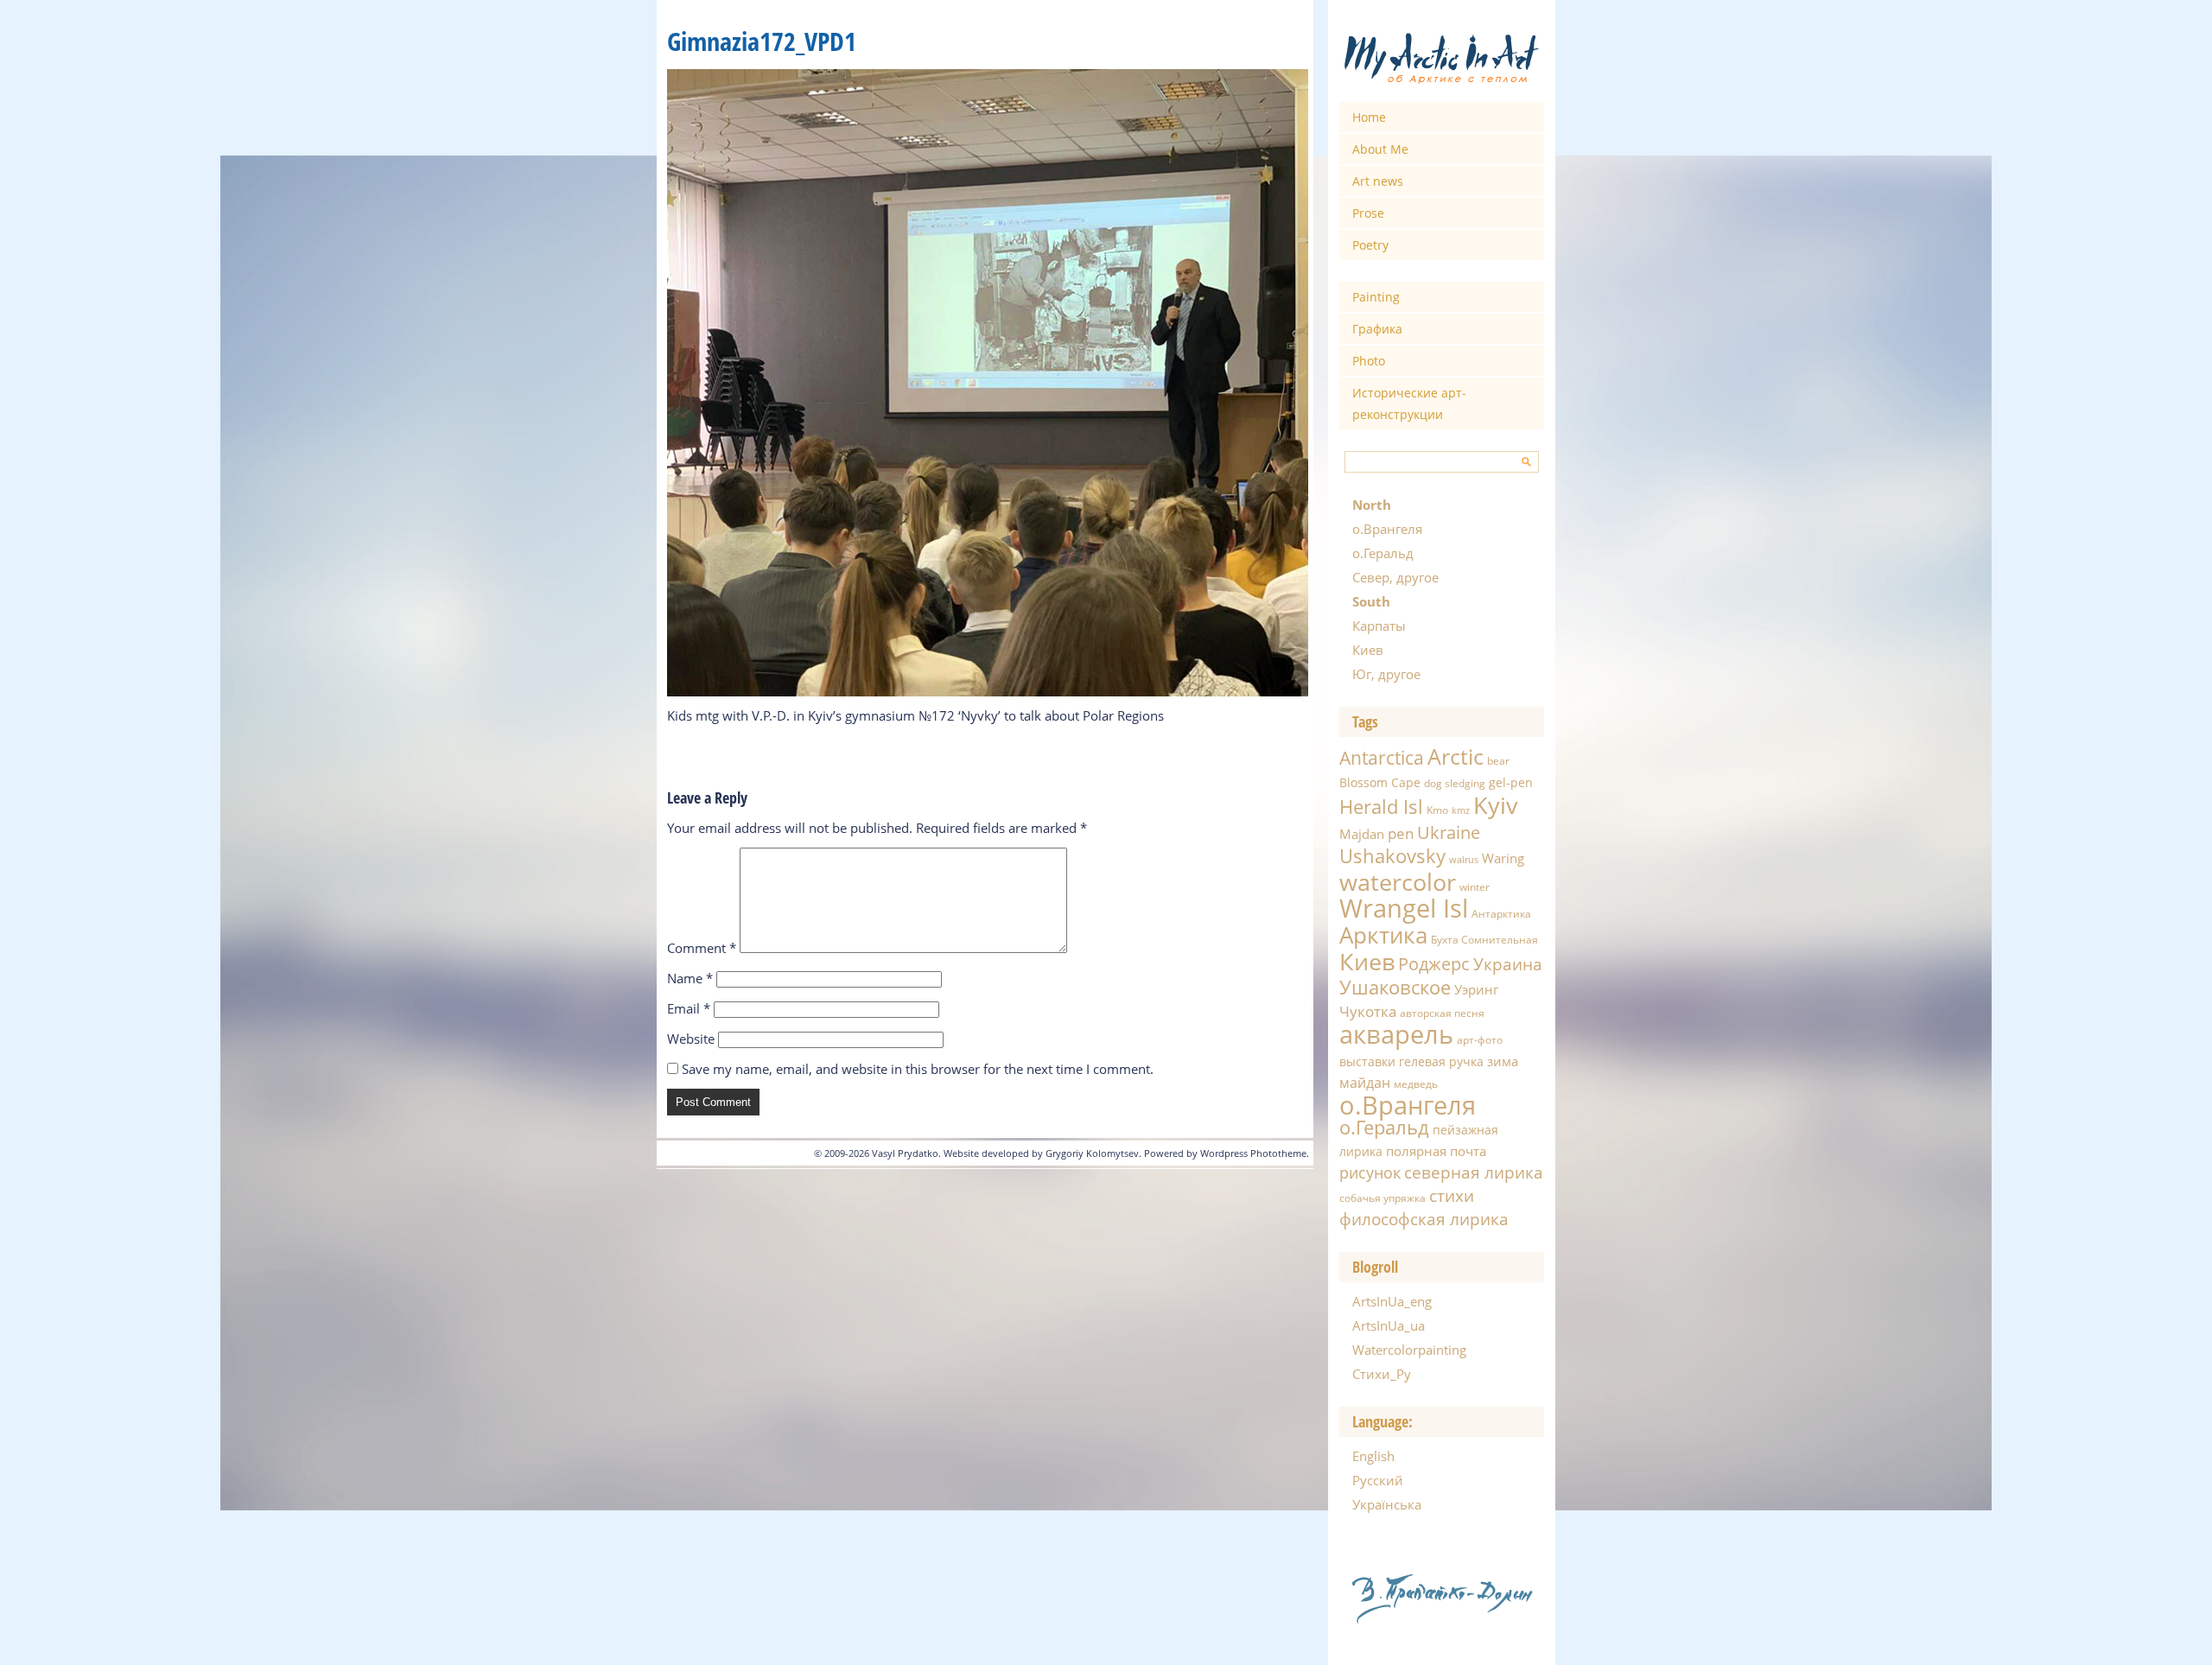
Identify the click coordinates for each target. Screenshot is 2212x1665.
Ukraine (1449, 832)
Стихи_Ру (1382, 1374)
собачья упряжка (1382, 1198)
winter (1475, 887)
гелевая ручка (1441, 1061)
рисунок (1370, 1172)
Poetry (1370, 245)
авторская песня (1442, 1013)
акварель (1396, 1034)
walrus (1464, 860)
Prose (1368, 213)
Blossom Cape (1380, 782)
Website (691, 1039)
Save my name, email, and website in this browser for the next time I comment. (918, 1069)
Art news (1378, 181)
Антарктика (1501, 914)
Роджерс (1434, 964)
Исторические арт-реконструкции (1409, 404)
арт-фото (1480, 1040)
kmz (1461, 810)
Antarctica (1382, 757)
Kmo (1437, 810)
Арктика (1383, 935)
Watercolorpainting (1409, 1350)
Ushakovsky (1392, 855)
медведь (1416, 1084)
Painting (1376, 297)
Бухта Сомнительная (1484, 940)
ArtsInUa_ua (1389, 1325)
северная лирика (1474, 1172)
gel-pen (1511, 782)
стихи (1452, 1195)
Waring (1503, 858)
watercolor (1398, 882)
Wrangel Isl (1404, 908)
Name (690, 978)
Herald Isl (1381, 806)
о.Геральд (1383, 553)
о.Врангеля (1387, 529)
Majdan (1362, 834)
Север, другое (1395, 577)
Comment (702, 948)
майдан (1365, 1083)
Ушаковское (1395, 987)
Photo (1369, 361)
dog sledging (1455, 783)
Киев (1368, 650)
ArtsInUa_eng (1392, 1301)
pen (1401, 833)
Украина (1508, 964)
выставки (1367, 1061)
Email (689, 1008)
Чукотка (1368, 1011)
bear (1498, 761)
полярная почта (1436, 1151)
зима (1503, 1061)
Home (1369, 117)
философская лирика (1424, 1219)
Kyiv (1496, 805)
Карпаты (1379, 626)
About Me (1380, 149)
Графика (1377, 329)
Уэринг (1476, 989)
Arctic (1456, 756)
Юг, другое (1386, 674)
